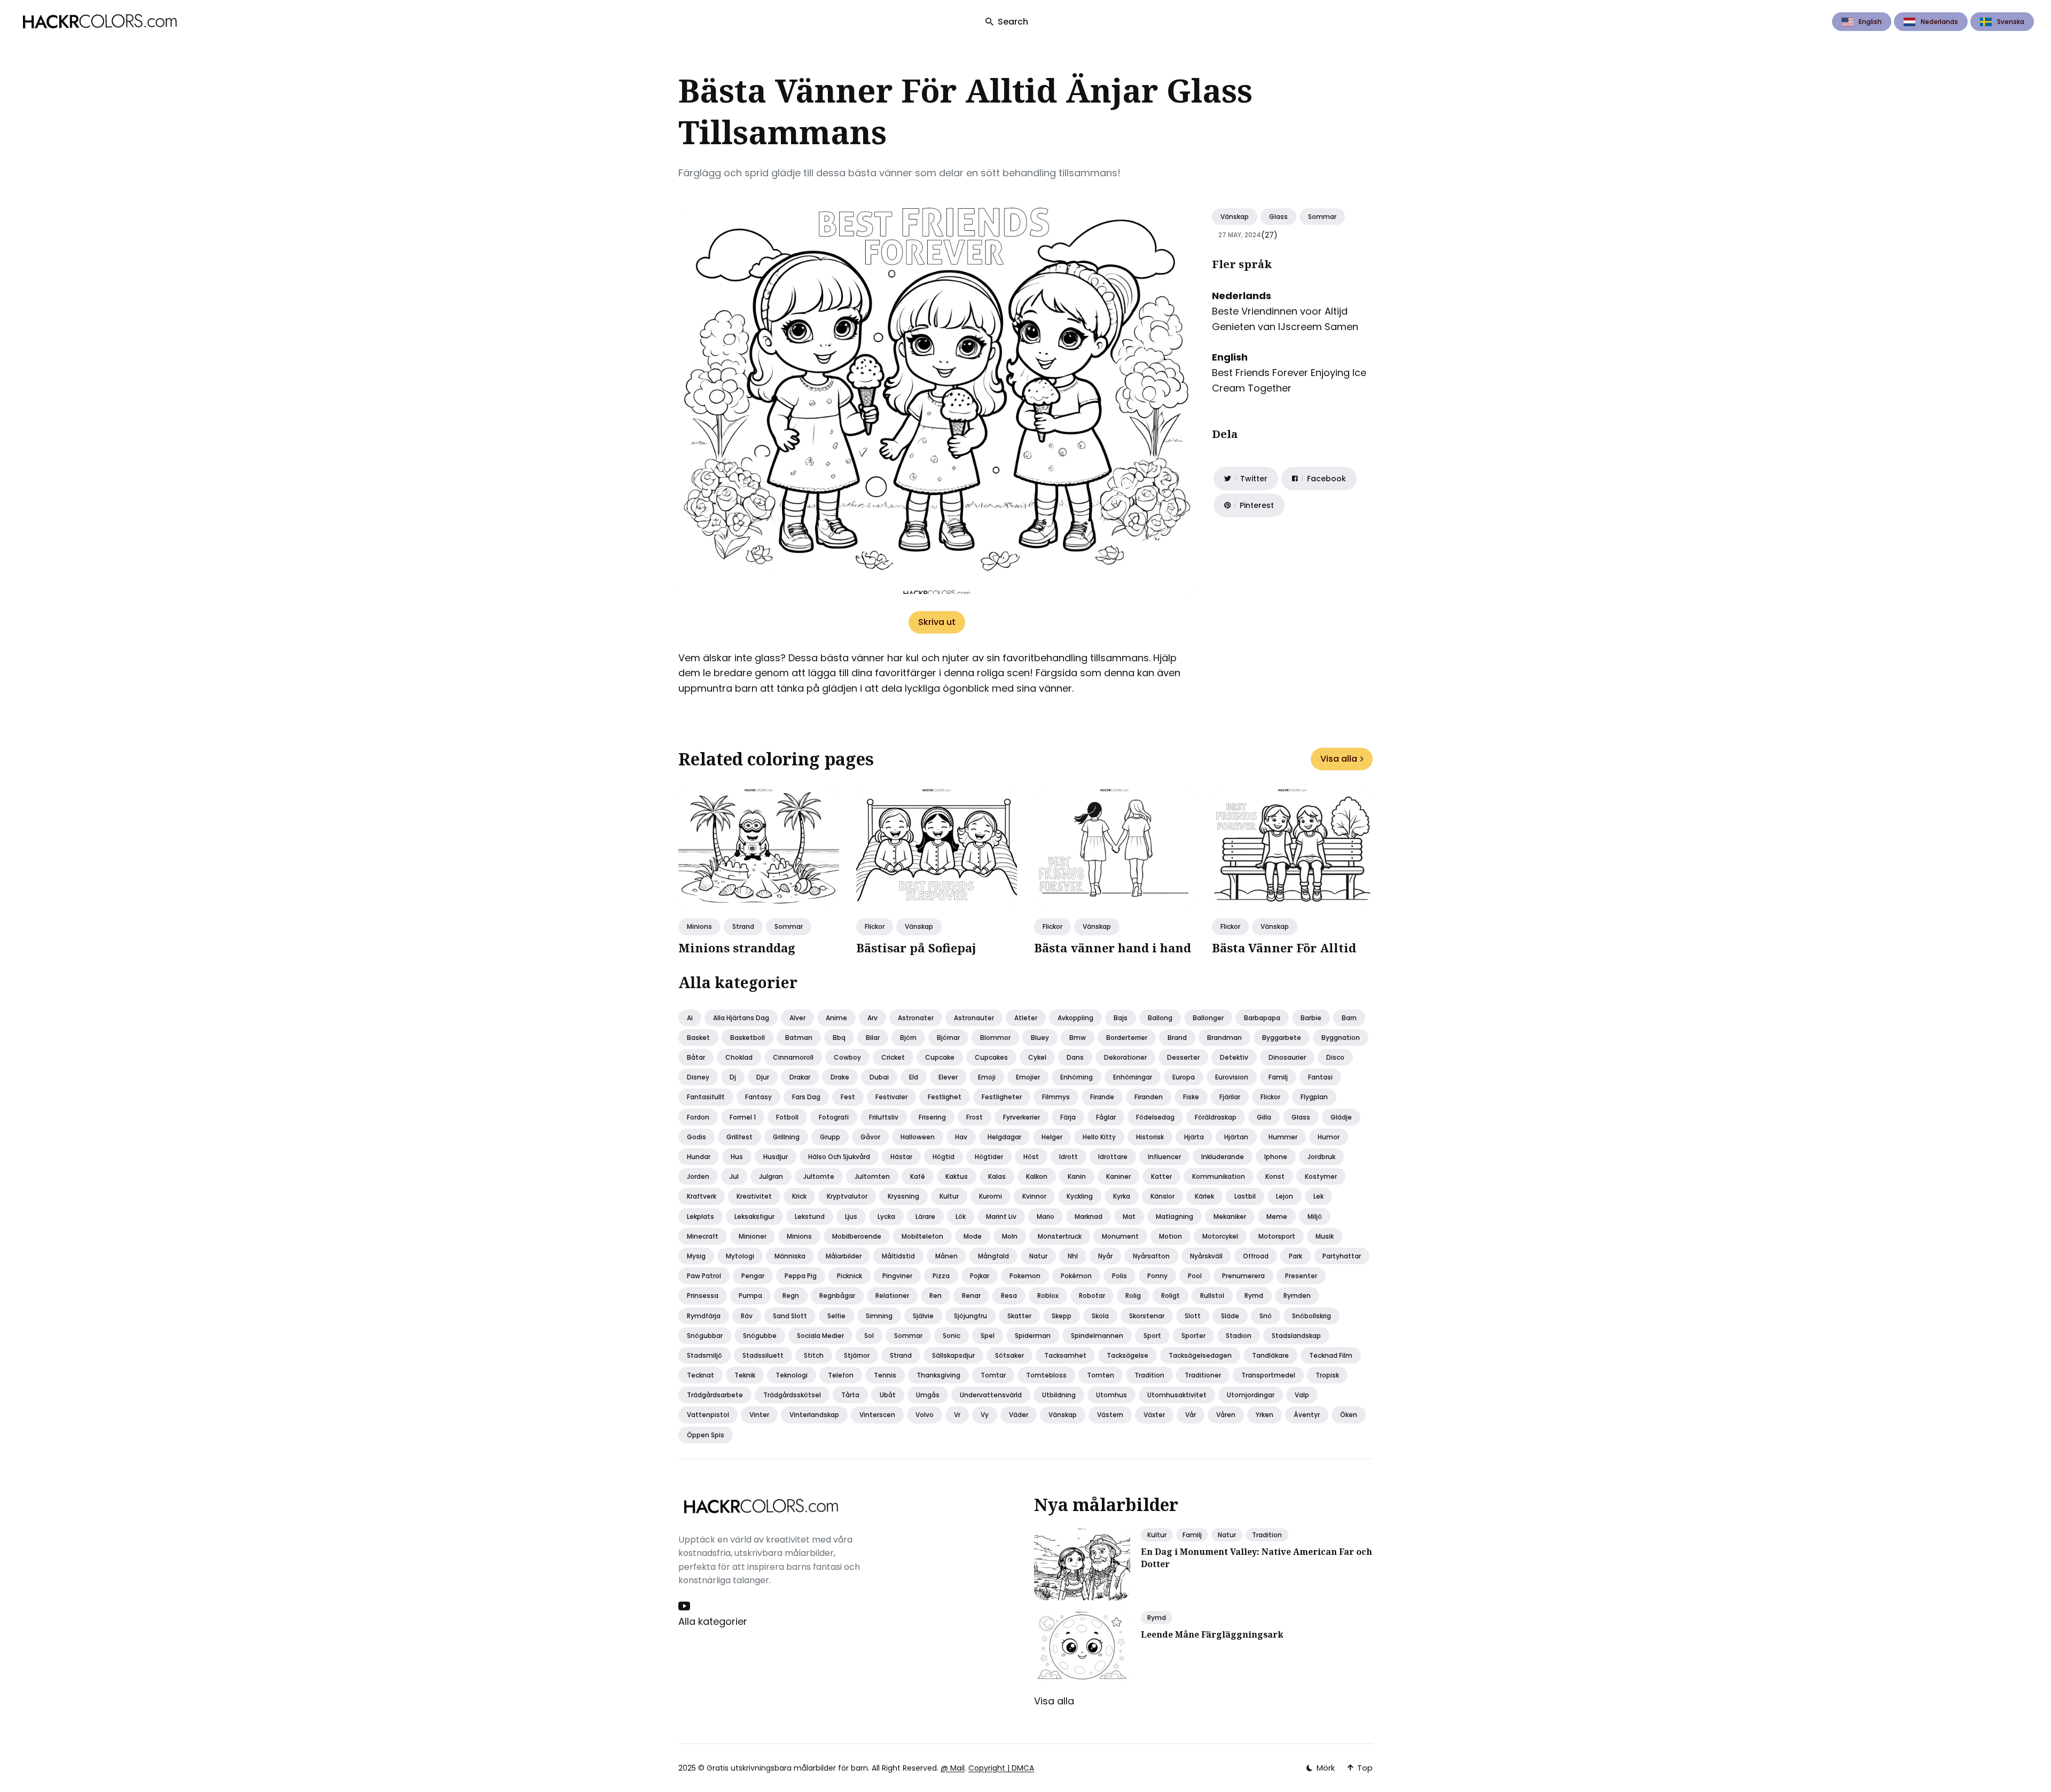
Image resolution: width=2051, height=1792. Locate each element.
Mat (1129, 1216)
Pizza (941, 1276)
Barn (1349, 1018)
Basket (698, 1038)
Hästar (901, 1157)
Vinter (759, 1415)
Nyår (1105, 1256)
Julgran (771, 1176)
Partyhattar (1342, 1256)
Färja (1068, 1117)
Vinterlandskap (814, 1415)
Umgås (928, 1395)
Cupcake (940, 1057)
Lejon (1285, 1196)
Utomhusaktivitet (1177, 1395)
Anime (836, 1018)
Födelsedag (1155, 1117)
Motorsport (1277, 1236)
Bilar (873, 1038)
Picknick (850, 1276)
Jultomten (872, 1176)
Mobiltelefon (922, 1236)
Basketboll (747, 1038)
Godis (696, 1137)
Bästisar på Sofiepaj (916, 948)
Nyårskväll (1206, 1256)
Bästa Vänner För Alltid (1284, 948)
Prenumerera (1243, 1276)
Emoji (987, 1077)
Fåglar (1106, 1117)
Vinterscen (877, 1415)
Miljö (1315, 1216)
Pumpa (750, 1296)
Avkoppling (1075, 1018)
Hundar (699, 1157)
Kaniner (1118, 1176)
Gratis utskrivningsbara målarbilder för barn (787, 1768)
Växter (1154, 1415)
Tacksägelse (1128, 1355)
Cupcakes (991, 1057)
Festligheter (1002, 1097)
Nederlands (1939, 22)
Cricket (893, 1057)
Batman (799, 1038)
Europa (1184, 1077)
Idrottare (1113, 1157)
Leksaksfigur (754, 1216)
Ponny (1157, 1276)
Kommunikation (1219, 1176)
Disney (698, 1077)
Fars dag (806, 1097)
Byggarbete (1282, 1038)
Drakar (800, 1077)
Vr (957, 1415)
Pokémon (1076, 1276)
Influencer (1164, 1157)
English (1870, 22)
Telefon (841, 1375)
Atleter (1026, 1018)
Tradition (1149, 1375)
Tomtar (993, 1375)
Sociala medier (820, 1336)
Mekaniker (1230, 1216)
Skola (1100, 1316)
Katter (1161, 1176)
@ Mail (953, 1768)
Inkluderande (1223, 1157)
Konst (1275, 1176)
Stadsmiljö (704, 1355)
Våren (1226, 1415)
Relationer (892, 1296)
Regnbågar (837, 1296)
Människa (790, 1256)
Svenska (2011, 22)
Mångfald (993, 1256)
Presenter (1301, 1276)
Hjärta (1194, 1137)
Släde (1230, 1316)
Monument (1120, 1236)
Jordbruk (1321, 1157)
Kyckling (1080, 1196)
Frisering (932, 1117)
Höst (1031, 1157)
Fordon (698, 1117)
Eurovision (1232, 1077)
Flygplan (1314, 1097)
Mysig (696, 1256)
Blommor (995, 1038)
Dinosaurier (1287, 1057)
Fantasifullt (706, 1097)
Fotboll (787, 1117)
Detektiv (1234, 1057)
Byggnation (1341, 1038)
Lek (1318, 1196)
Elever (948, 1077)
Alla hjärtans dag (741, 1018)
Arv (872, 1018)
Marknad (1089, 1216)
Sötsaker (1009, 1355)
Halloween (918, 1137)
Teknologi (792, 1375)
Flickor (875, 926)
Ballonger (1208, 1018)
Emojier (1028, 1077)
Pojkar (980, 1276)
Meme (1277, 1216)
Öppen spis (706, 1435)
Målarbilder (844, 1256)
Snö (1266, 1316)
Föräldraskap (1216, 1117)
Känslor (1163, 1196)
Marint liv (1001, 1216)
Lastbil (1245, 1196)
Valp (1302, 1395)
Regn (791, 1296)
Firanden (1149, 1097)
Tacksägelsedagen (1200, 1355)
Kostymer (1321, 1176)
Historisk (1150, 1137)
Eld (914, 1077)
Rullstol (1212, 1296)
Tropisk (1327, 1375)
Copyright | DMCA (1001, 1768)
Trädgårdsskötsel (792, 1395)
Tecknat (700, 1375)
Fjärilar (1230, 1097)
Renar (971, 1296)
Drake (840, 1077)
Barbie (1311, 1018)
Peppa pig (801, 1276)
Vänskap (1235, 217)
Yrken (1265, 1415)
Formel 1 (743, 1117)
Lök (961, 1216)
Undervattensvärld (991, 1395)
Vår (1191, 1415)
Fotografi (834, 1117)
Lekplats (700, 1216)
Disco (1335, 1057)
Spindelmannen (1097, 1336)
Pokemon (1025, 1276)
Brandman (1224, 1038)
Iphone (1276, 1157)
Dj (733, 1077)
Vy (985, 1415)
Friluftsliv (884, 1117)
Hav (961, 1137)
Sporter (1193, 1336)
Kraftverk (702, 1196)
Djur (763, 1077)
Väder (1019, 1415)
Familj (1278, 1077)
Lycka (886, 1216)
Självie (923, 1316)
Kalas (997, 1176)
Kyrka (1122, 1196)
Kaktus (957, 1176)
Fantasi (1320, 1077)
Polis (1120, 1276)
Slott (1193, 1316)
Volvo (925, 1415)
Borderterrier (1127, 1038)
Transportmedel (1268, 1375)
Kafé (918, 1176)
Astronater (916, 1018)
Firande (1102, 1097)
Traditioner (1203, 1375)
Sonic (952, 1336)
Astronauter (974, 1018)
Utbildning (1059, 1395)
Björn (908, 1038)
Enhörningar (1133, 1077)
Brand (1177, 1038)
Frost (974, 1117)
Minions (699, 926)
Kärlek (1204, 1196)
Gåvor (870, 1137)
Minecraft (703, 1236)
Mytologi (740, 1256)
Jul (734, 1176)
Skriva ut (937, 622)
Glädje (1341, 1117)
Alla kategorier (713, 1621)
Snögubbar (705, 1336)
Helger (1052, 1137)
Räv (747, 1316)
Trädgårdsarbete (715, 1395)
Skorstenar (1147, 1316)
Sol (869, 1336)
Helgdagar (1004, 1137)
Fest (848, 1097)
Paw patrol (704, 1276)
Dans (1075, 1057)
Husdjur (776, 1157)
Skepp (1062, 1316)
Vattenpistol (708, 1415)
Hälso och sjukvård (839, 1157)
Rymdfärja (704, 1316)
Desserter (1183, 1057)
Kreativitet (754, 1196)
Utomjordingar (1251, 1395)
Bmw (1078, 1038)
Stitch (814, 1355)
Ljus (851, 1216)
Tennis (885, 1375)
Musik (1325, 1236)
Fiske (1191, 1097)
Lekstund (810, 1216)
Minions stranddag (737, 948)
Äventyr (1307, 1415)
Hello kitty (1099, 1137)
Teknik (745, 1375)
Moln (1010, 1236)
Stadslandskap (1296, 1336)
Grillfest (739, 1137)
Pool (1195, 1276)
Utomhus (1111, 1395)
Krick (799, 1196)
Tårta (850, 1395)
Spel (988, 1336)
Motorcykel (1220, 1236)
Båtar (696, 1057)
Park (1295, 1256)
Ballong (1160, 1018)
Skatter (1019, 1316)
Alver (797, 1018)
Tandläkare (1270, 1355)
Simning (879, 1316)
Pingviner (897, 1276)
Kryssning (903, 1196)
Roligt (1171, 1296)
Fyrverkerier (1021, 1117)
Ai (690, 1018)
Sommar (1322, 217)
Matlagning (1175, 1216)
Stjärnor (857, 1355)
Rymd (1254, 1296)
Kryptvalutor (847, 1196)
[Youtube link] (685, 1606)
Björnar (948, 1038)
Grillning (786, 1137)
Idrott (1068, 1157)
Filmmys (1056, 1097)
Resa (1009, 1296)
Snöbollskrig (1312, 1316)
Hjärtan (1236, 1137)
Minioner (753, 1236)
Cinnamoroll (793, 1057)
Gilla (1264, 1117)
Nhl (1073, 1256)
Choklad (739, 1057)
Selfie (836, 1316)
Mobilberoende (857, 1236)
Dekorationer (1125, 1057)
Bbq (839, 1038)
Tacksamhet (1065, 1355)
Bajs (1121, 1018)
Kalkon (1037, 1176)
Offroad (1256, 1256)
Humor (1329, 1137)
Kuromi (991, 1196)
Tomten (1101, 1375)
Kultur (949, 1196)
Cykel (1037, 1057)
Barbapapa (1262, 1018)
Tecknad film (1331, 1355)
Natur (1038, 1256)
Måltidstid (898, 1256)
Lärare (925, 1216)
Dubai (879, 1077)
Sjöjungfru (970, 1316)
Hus (737, 1157)
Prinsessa (703, 1296)
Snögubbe (760, 1336)
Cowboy (847, 1057)
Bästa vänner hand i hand (1113, 948)
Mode (973, 1236)
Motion (1171, 1236)
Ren (936, 1296)
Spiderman (1033, 1336)
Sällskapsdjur (953, 1355)
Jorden (698, 1176)
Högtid (944, 1157)
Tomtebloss (1046, 1375)
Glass (1278, 217)
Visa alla (1339, 759)
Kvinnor (1034, 1196)
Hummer (1283, 1137)
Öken (1349, 1415)
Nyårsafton (1151, 1256)
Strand (743, 926)
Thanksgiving (938, 1375)
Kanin (1077, 1176)
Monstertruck (1060, 1236)
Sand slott (790, 1316)
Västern (1110, 1415)
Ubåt (888, 1395)
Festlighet (945, 1097)
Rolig (1133, 1296)
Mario (1046, 1216)
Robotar (1092, 1296)
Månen (946, 1256)
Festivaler (891, 1097)
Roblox (1048, 1296)
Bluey (1040, 1038)
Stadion (1239, 1336)
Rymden (1297, 1296)
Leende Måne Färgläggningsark (1212, 1634)
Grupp (830, 1137)
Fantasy (758, 1097)
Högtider (989, 1157)
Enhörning (1077, 1077)
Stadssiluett (763, 1355)
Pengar (753, 1276)
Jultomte (819, 1176)
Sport (1152, 1336)
